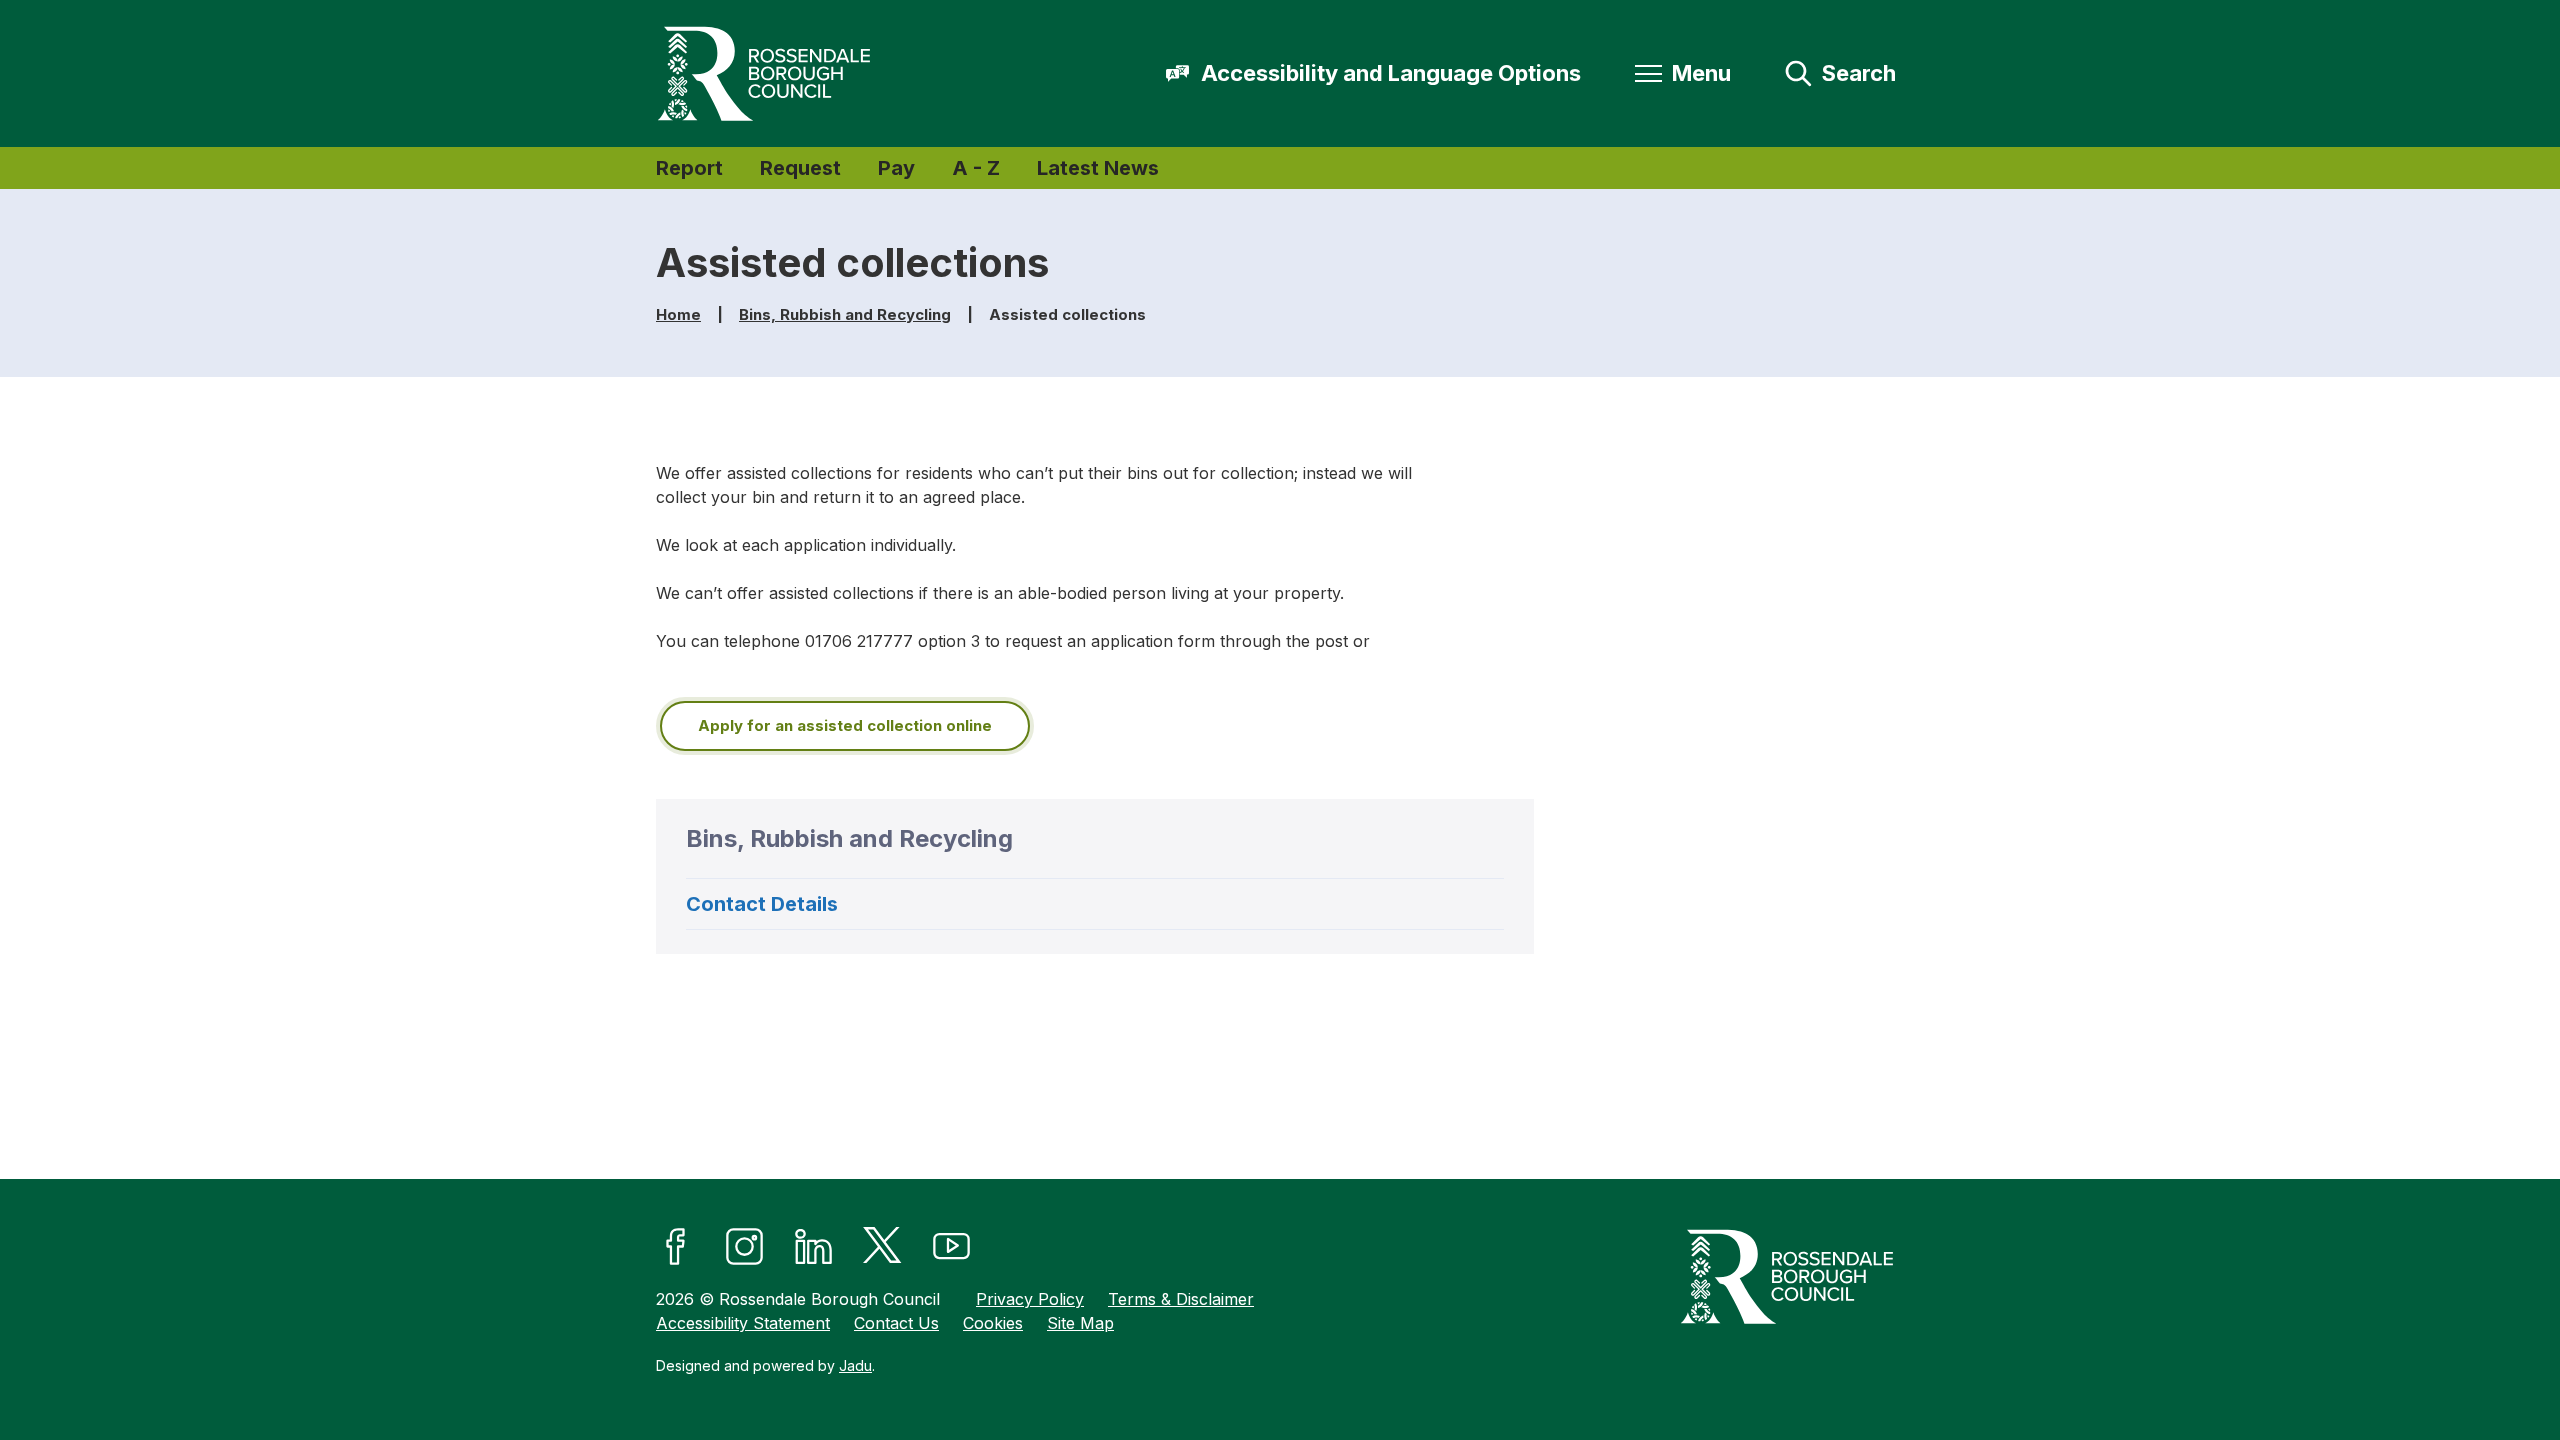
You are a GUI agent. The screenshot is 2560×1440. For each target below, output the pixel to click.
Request (800, 168)
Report (689, 168)
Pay (896, 168)
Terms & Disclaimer (1181, 1299)
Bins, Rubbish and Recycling (845, 314)
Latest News (1098, 168)
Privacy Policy (1030, 1299)
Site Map (1080, 1323)
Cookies (993, 1323)
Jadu (855, 1365)
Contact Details (762, 904)
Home (678, 314)
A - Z (976, 168)
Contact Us (896, 1323)
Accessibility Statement (743, 1323)
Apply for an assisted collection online (845, 725)
